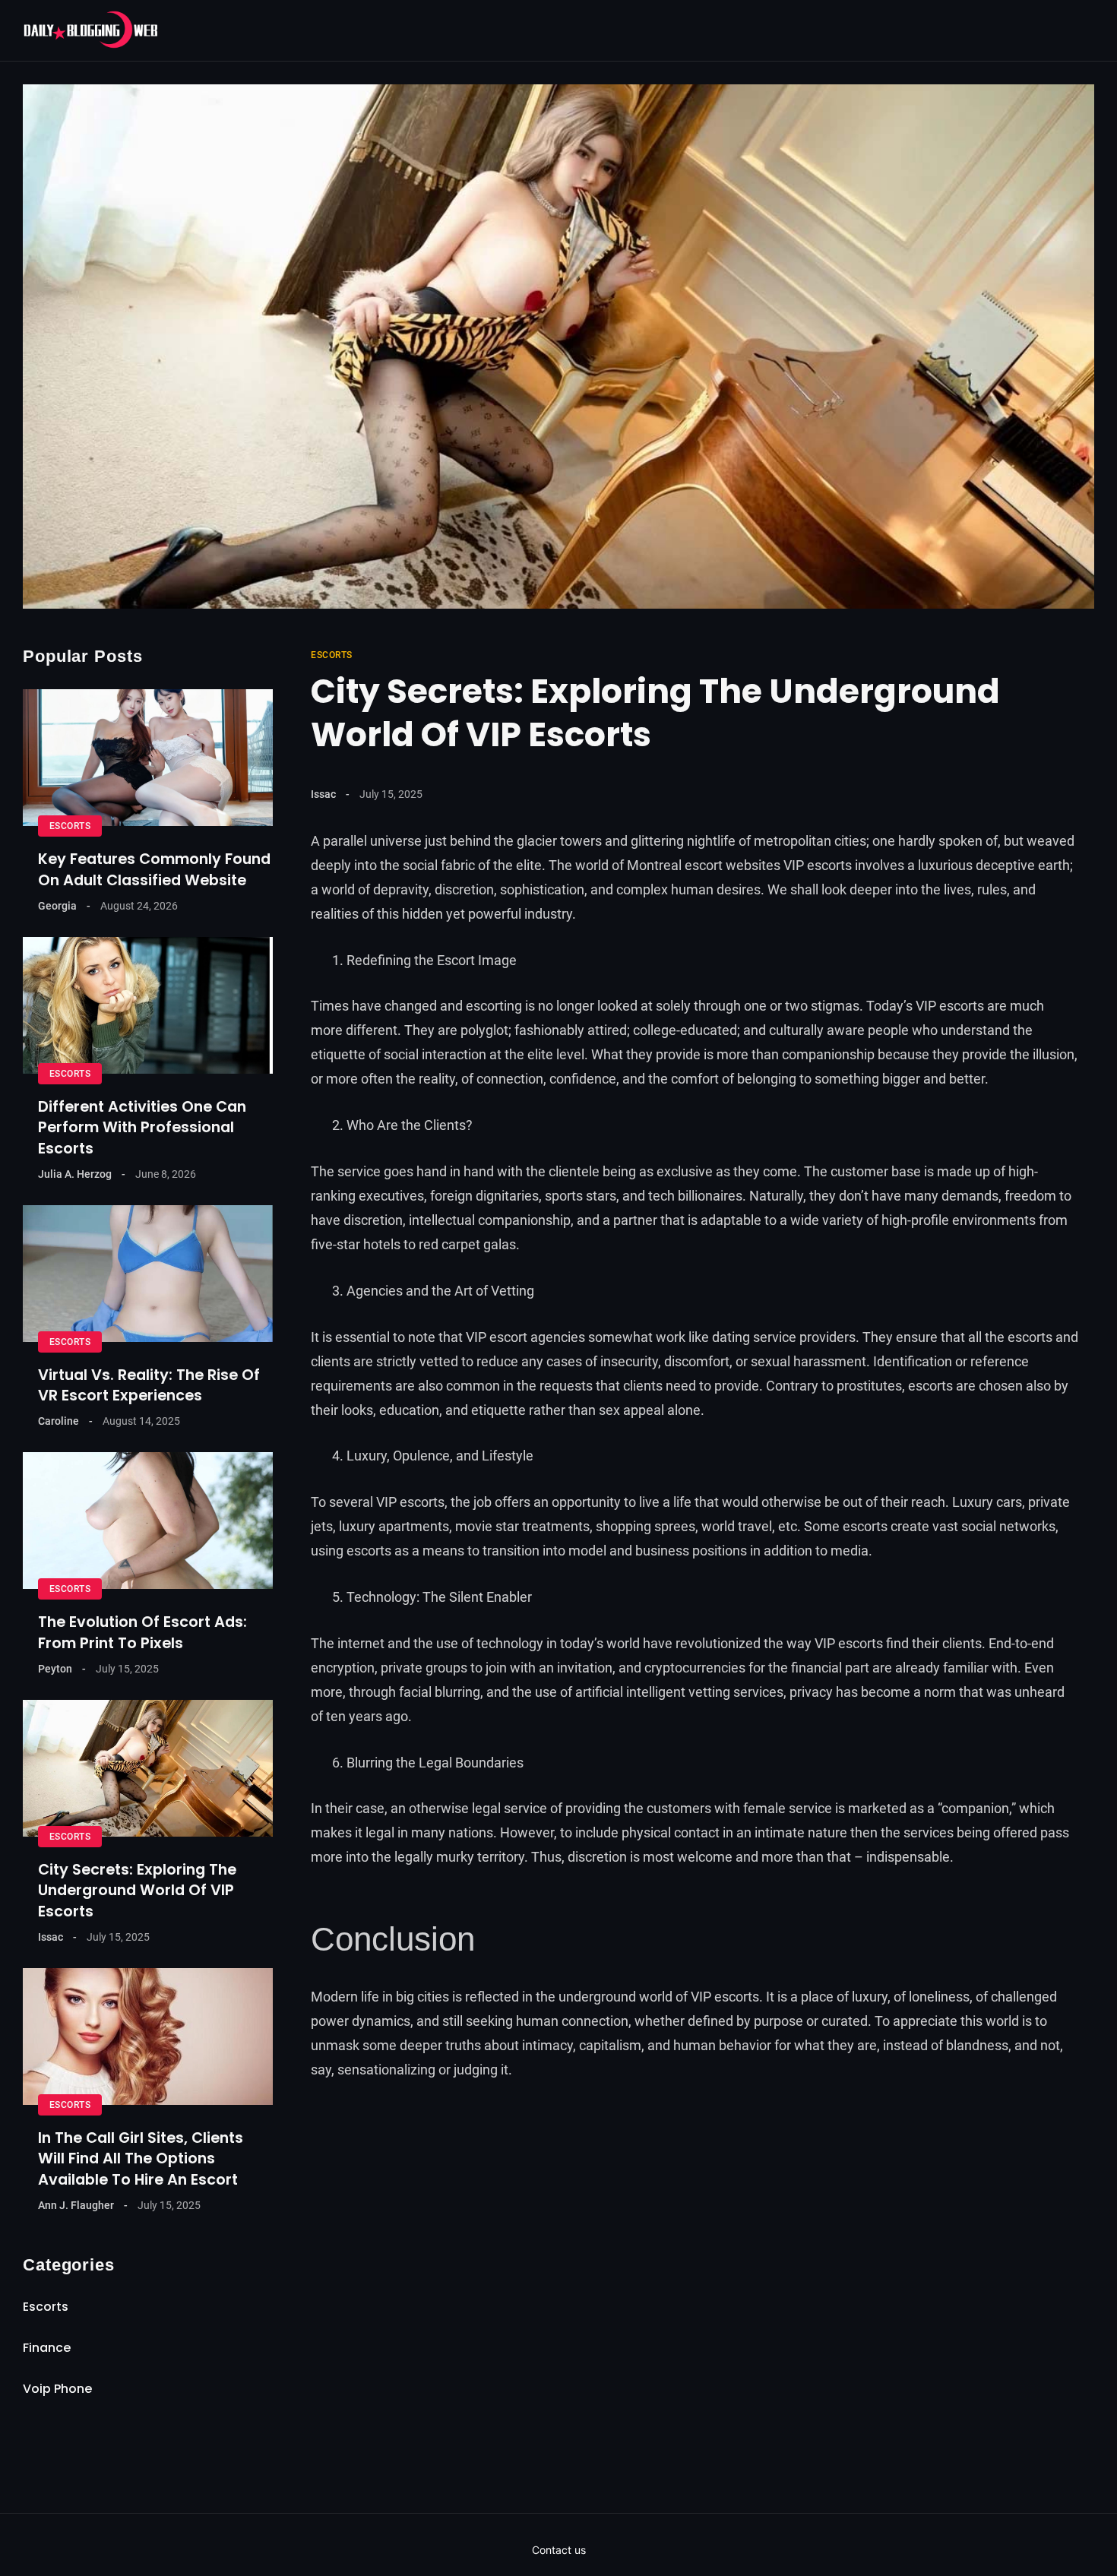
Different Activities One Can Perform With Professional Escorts (142, 1128)
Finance (47, 2348)
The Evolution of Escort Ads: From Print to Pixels (142, 1632)
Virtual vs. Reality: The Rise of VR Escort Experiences (149, 1385)
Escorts (331, 655)
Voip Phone (57, 2389)
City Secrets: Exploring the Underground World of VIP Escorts (137, 1891)
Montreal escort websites (704, 865)
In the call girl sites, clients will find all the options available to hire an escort (141, 2159)
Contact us (559, 2550)
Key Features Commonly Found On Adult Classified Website (154, 869)
